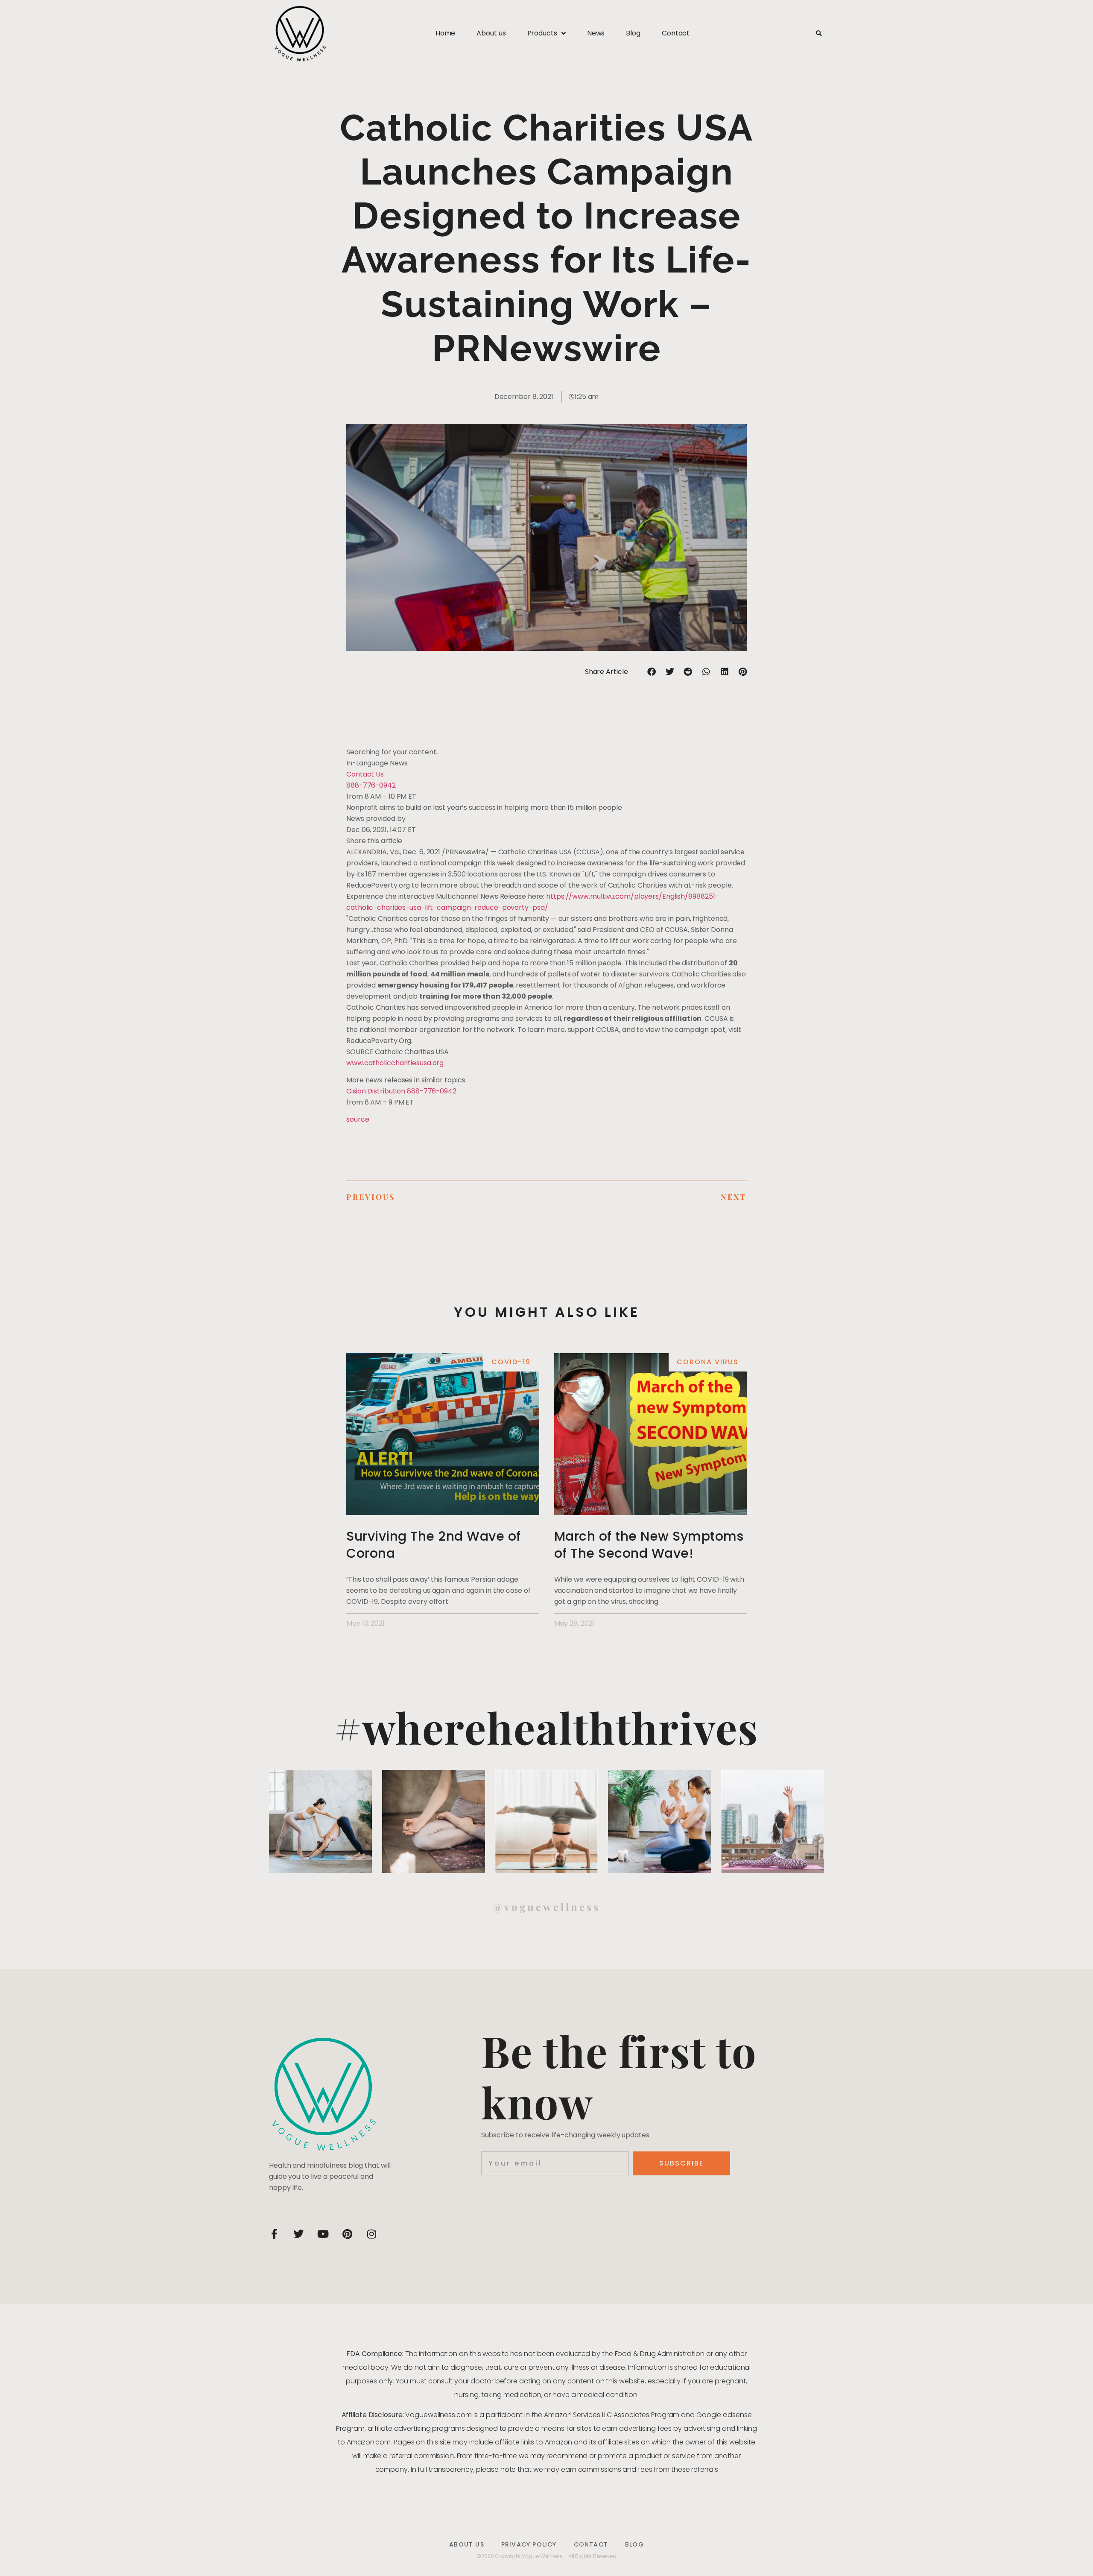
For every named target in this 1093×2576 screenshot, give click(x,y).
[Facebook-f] (274, 2234)
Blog (633, 33)
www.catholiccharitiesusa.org (395, 1063)
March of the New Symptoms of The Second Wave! (649, 1545)
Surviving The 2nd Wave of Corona (434, 1545)
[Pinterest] (347, 2234)
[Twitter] (298, 2234)
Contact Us (365, 774)
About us (491, 33)
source (358, 1119)
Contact (676, 33)
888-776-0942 (371, 785)
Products (542, 33)
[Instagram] (371, 2234)
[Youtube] (323, 2234)
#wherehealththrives (546, 1727)
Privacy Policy (529, 2544)
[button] (819, 34)
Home (446, 33)
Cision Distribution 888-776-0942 (401, 1091)
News (596, 33)
